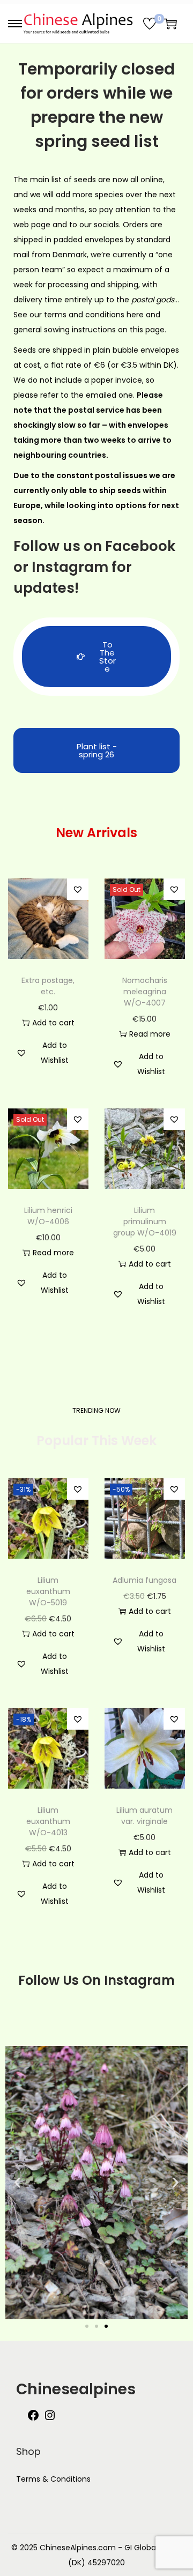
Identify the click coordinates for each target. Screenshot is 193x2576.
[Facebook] (33, 2419)
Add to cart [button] (53, 1023)
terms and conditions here (94, 315)
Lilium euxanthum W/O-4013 (48, 1821)
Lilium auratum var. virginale (144, 1816)
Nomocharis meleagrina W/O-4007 (145, 992)
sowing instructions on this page (104, 330)
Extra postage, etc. (48, 986)
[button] (78, 889)
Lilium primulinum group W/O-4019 (145, 1222)
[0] (150, 24)
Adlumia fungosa (144, 1580)
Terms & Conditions (53, 2479)
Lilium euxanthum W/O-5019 (48, 1591)
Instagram (70, 567)
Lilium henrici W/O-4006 (48, 1216)
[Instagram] (50, 2419)
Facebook (140, 546)
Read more (150, 1034)
